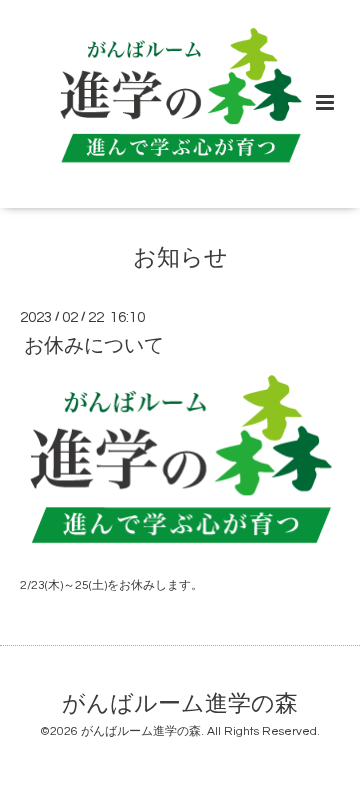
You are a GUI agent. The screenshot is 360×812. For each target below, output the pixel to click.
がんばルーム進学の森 (180, 703)
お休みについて (94, 346)
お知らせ (180, 258)
